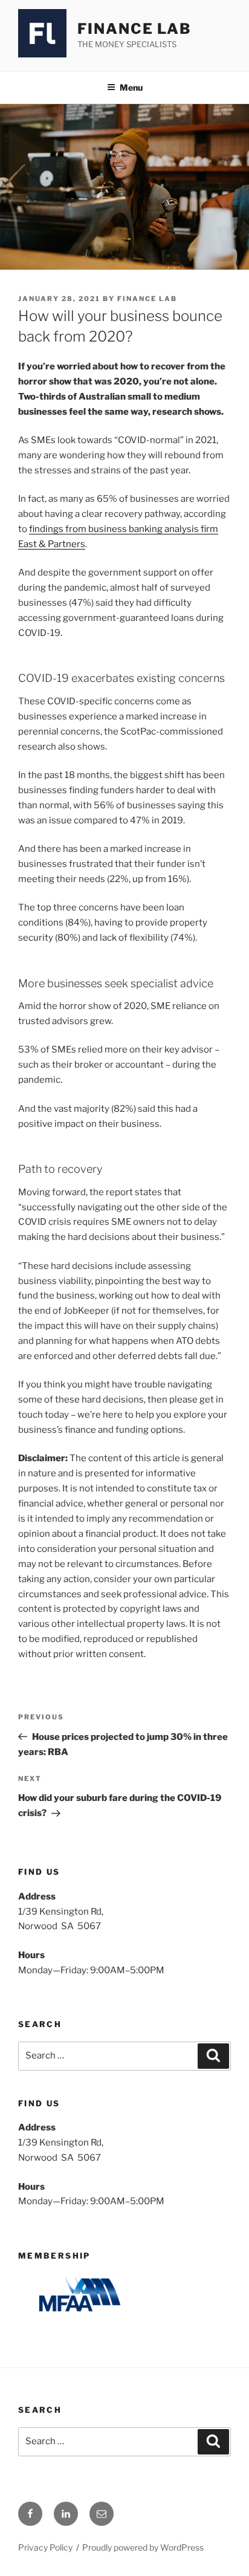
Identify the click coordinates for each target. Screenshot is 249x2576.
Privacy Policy (45, 2547)
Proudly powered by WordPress (143, 2547)
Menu (131, 87)
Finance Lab (134, 29)
